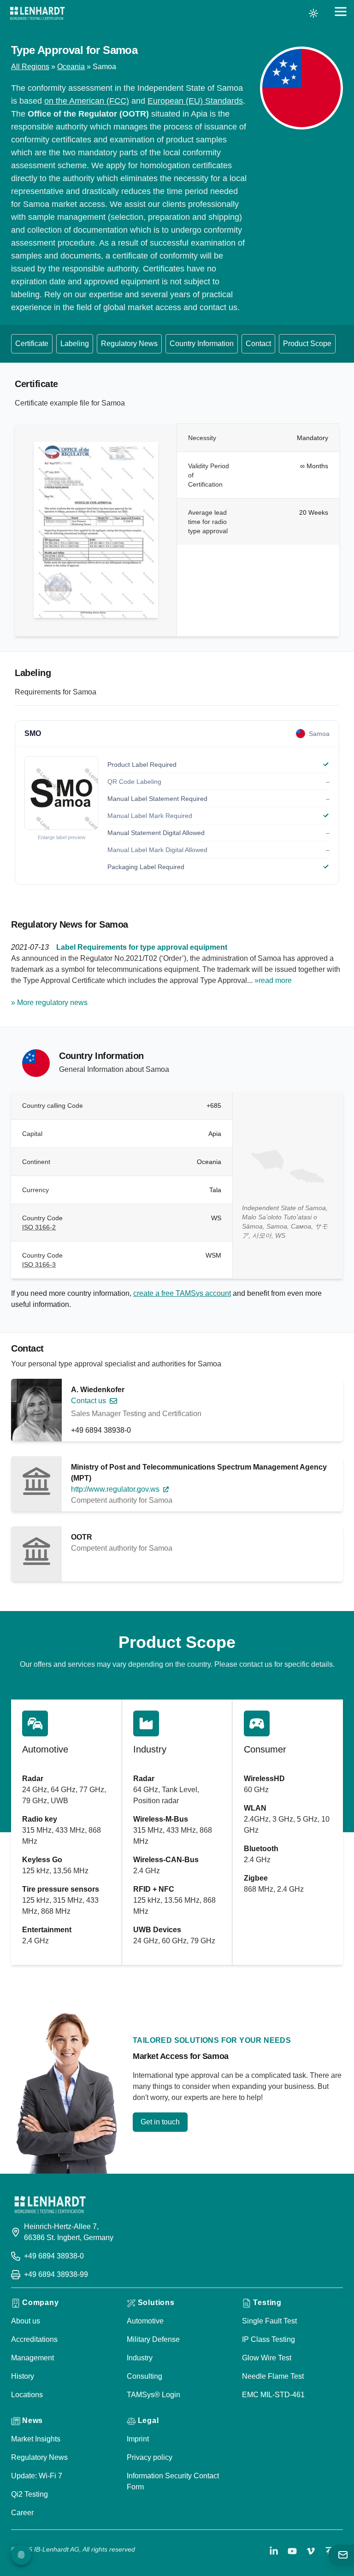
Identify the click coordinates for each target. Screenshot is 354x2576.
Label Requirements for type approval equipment (142, 947)
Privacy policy (150, 2457)
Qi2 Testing (29, 2494)
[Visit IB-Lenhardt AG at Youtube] (292, 2551)
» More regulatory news (49, 1003)
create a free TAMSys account (182, 1293)
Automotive (145, 2321)
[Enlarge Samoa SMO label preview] (61, 793)
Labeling (75, 344)
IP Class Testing (268, 2339)
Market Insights (36, 2439)
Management (32, 2358)
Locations (27, 2395)
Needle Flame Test (273, 2376)
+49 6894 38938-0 (101, 1430)
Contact (258, 344)
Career (22, 2513)
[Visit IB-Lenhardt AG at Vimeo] (311, 2551)
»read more (273, 980)
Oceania (71, 67)
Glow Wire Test (267, 2358)
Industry (140, 2358)
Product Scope (307, 344)
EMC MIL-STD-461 (273, 2395)
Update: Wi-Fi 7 (37, 2476)
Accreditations (34, 2339)
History (23, 2376)
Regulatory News (129, 344)
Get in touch (160, 2122)
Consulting (145, 2376)
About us (26, 2321)
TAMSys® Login (153, 2395)
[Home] (37, 13)
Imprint (138, 2439)
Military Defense (153, 2339)
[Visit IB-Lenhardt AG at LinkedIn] (274, 2551)
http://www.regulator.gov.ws (115, 1489)
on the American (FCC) (87, 101)
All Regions (30, 67)
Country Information (202, 344)
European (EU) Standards (195, 101)
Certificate (32, 344)
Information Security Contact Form (173, 2481)
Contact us (88, 1401)
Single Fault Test (269, 2321)
